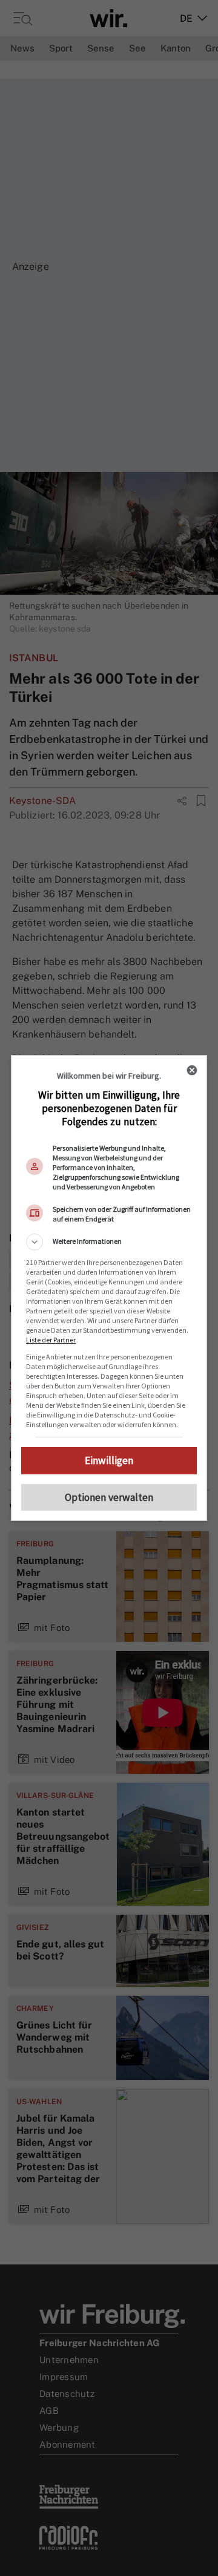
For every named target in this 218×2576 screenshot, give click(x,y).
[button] (109, 1242)
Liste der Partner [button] (51, 1340)
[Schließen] (192, 1070)
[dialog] (109, 1288)
